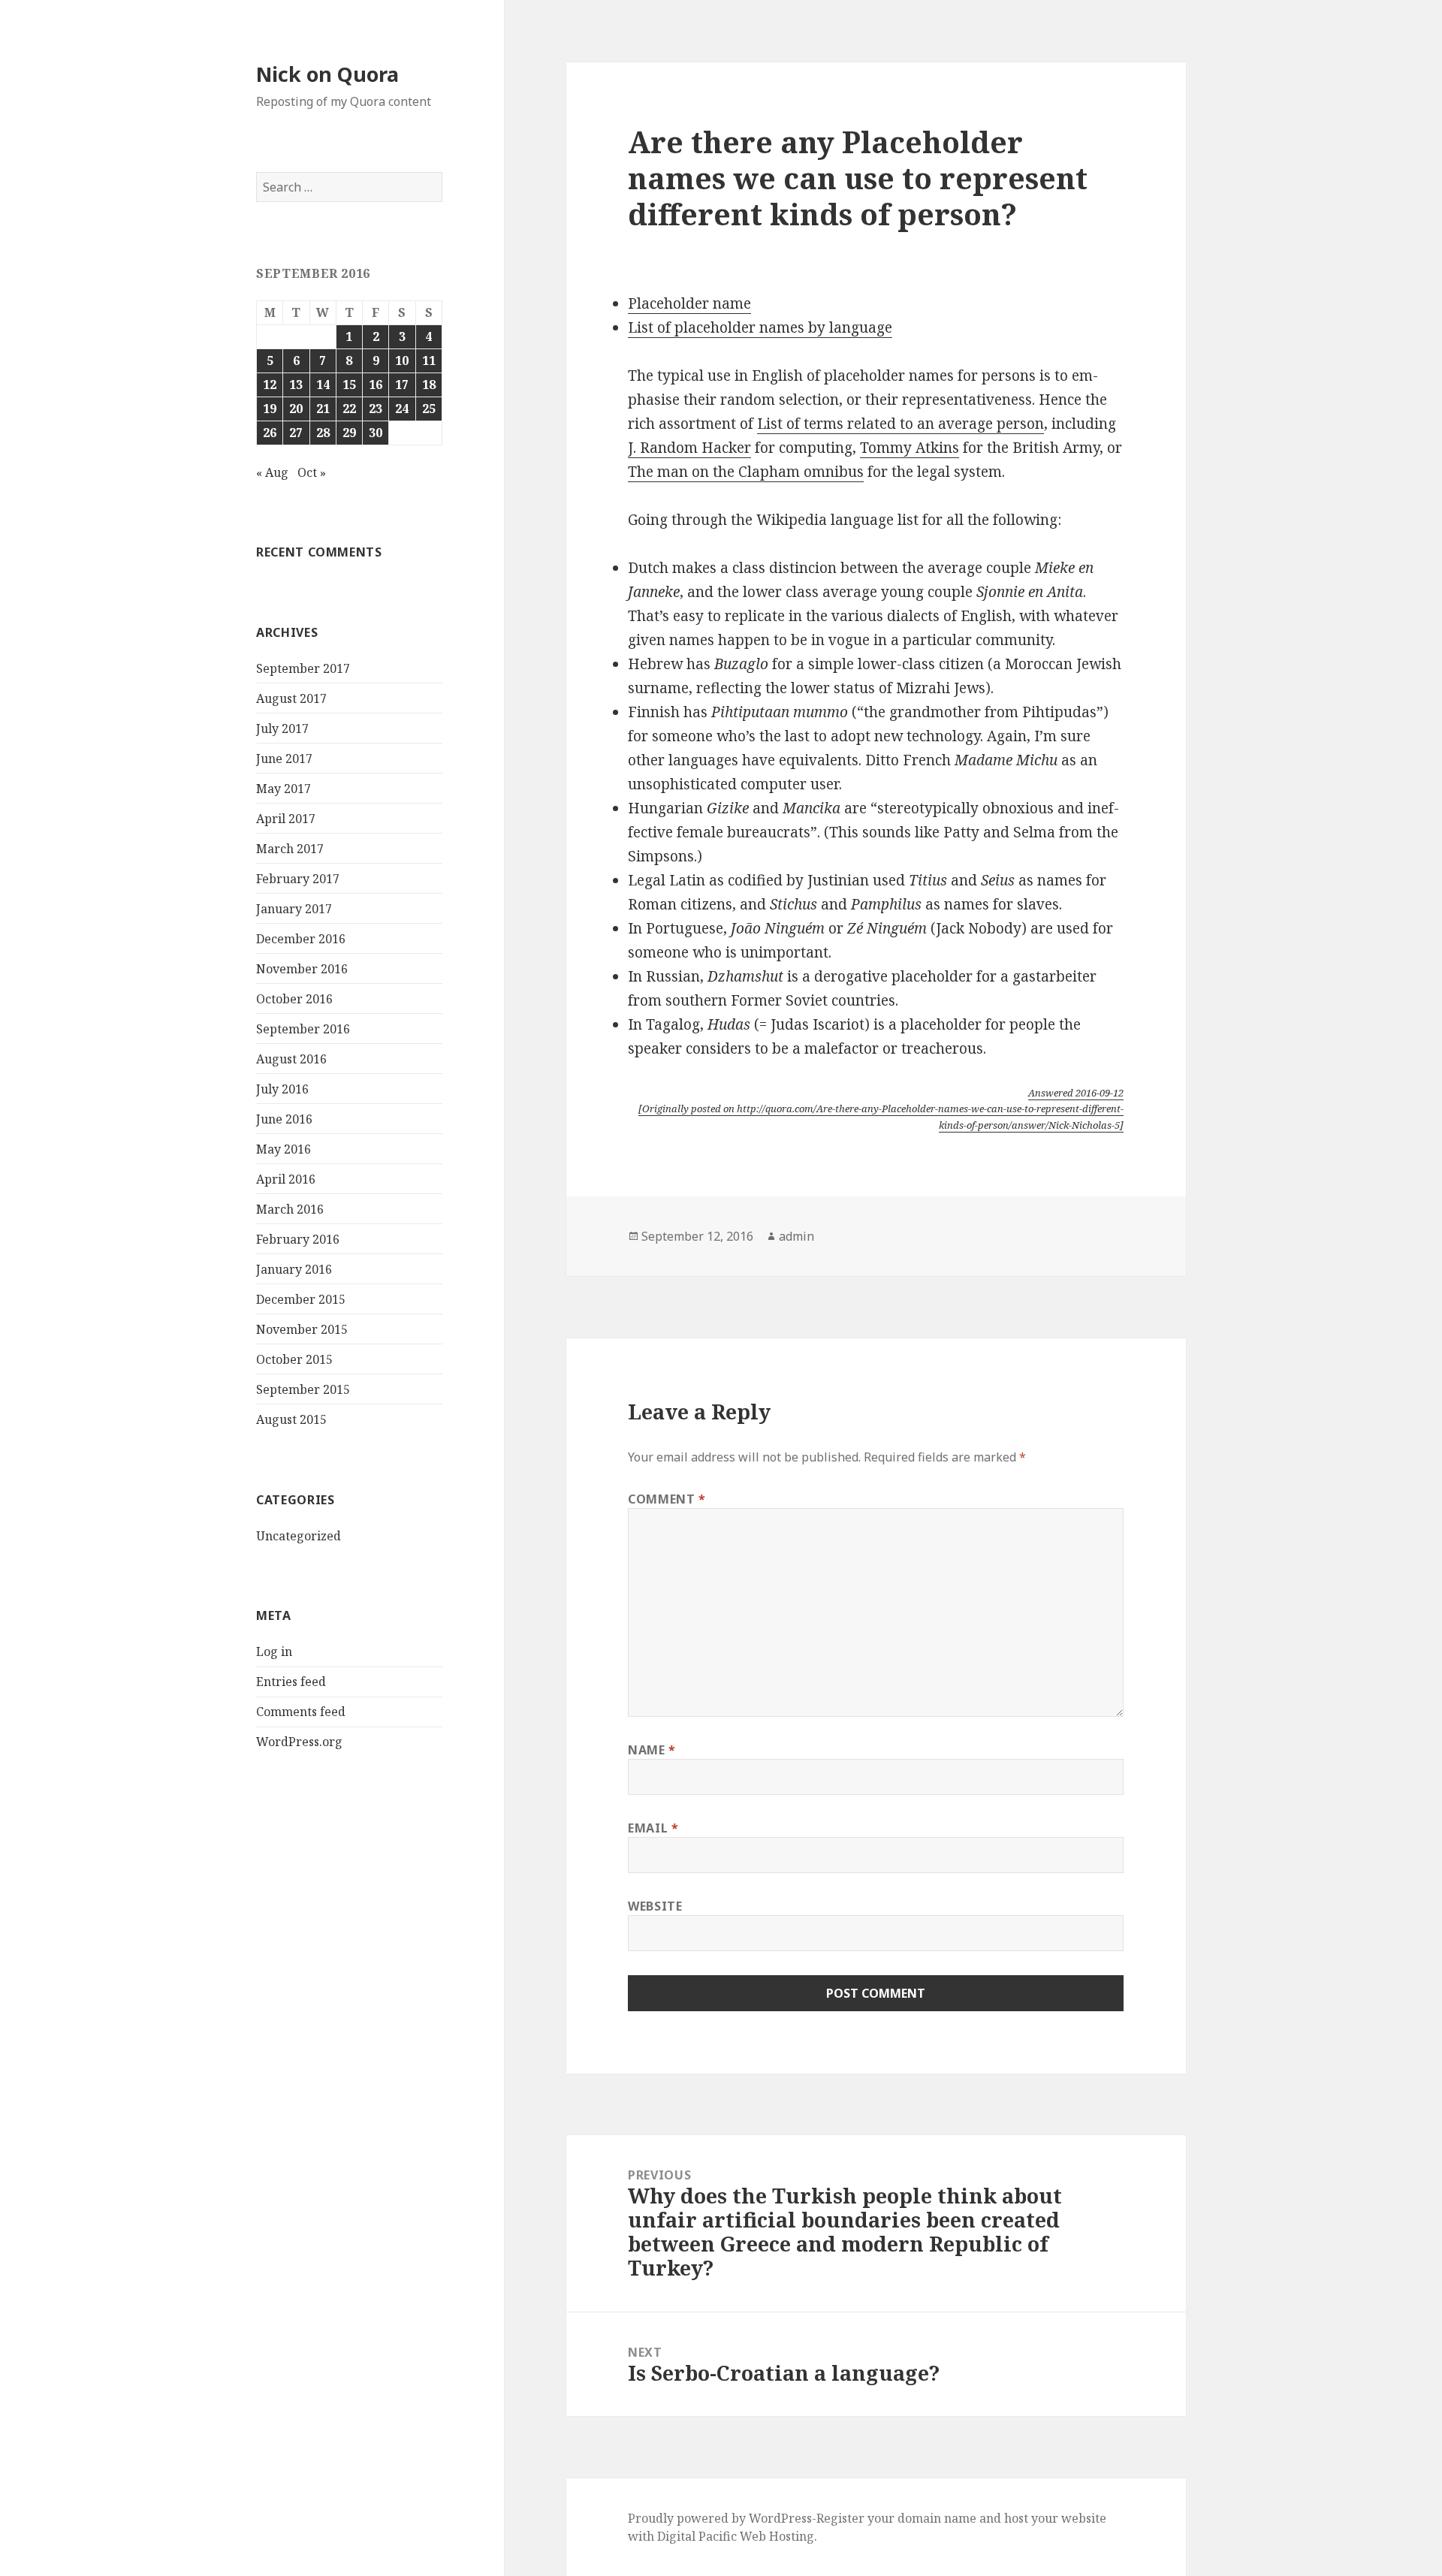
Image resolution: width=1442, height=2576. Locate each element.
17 (402, 385)
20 (296, 409)
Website (655, 1906)
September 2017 (303, 668)
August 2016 (291, 1059)
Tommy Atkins (910, 448)
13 (296, 385)
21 (323, 409)
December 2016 (301, 939)
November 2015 (302, 1329)
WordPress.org (299, 1742)
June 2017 (284, 759)
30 (376, 433)
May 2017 (284, 789)
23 (376, 409)
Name (652, 1750)
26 (270, 433)
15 (349, 385)
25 (429, 409)
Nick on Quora (327, 74)
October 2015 (294, 1359)
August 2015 (291, 1419)
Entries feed (291, 1682)
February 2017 (298, 879)
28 (323, 433)
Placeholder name (689, 303)
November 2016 (302, 969)
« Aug (272, 472)
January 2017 (294, 909)
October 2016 (294, 999)
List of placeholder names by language (760, 327)
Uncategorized (299, 1536)
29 (349, 433)
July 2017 (282, 728)
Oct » (312, 472)
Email (653, 1828)
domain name (937, 2518)
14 (323, 385)
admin (796, 1236)
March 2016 (290, 1209)
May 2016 (284, 1149)
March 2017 (290, 849)
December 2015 (301, 1299)
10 (402, 360)
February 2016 (298, 1239)
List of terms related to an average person (900, 424)
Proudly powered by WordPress (720, 2518)
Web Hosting (777, 2536)
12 (270, 385)
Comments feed (301, 1712)
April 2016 (286, 1179)
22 (349, 409)
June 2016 (284, 1119)
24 (402, 409)
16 (376, 385)
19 (270, 409)
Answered (1076, 1093)
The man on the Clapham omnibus (746, 472)
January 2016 (294, 1269)
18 (429, 385)
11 (429, 360)
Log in (274, 1651)
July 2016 (282, 1089)
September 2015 (303, 1389)
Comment (667, 1499)
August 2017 (291, 698)
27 (296, 433)
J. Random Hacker (689, 448)
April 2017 (286, 819)
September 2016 (303, 1029)
